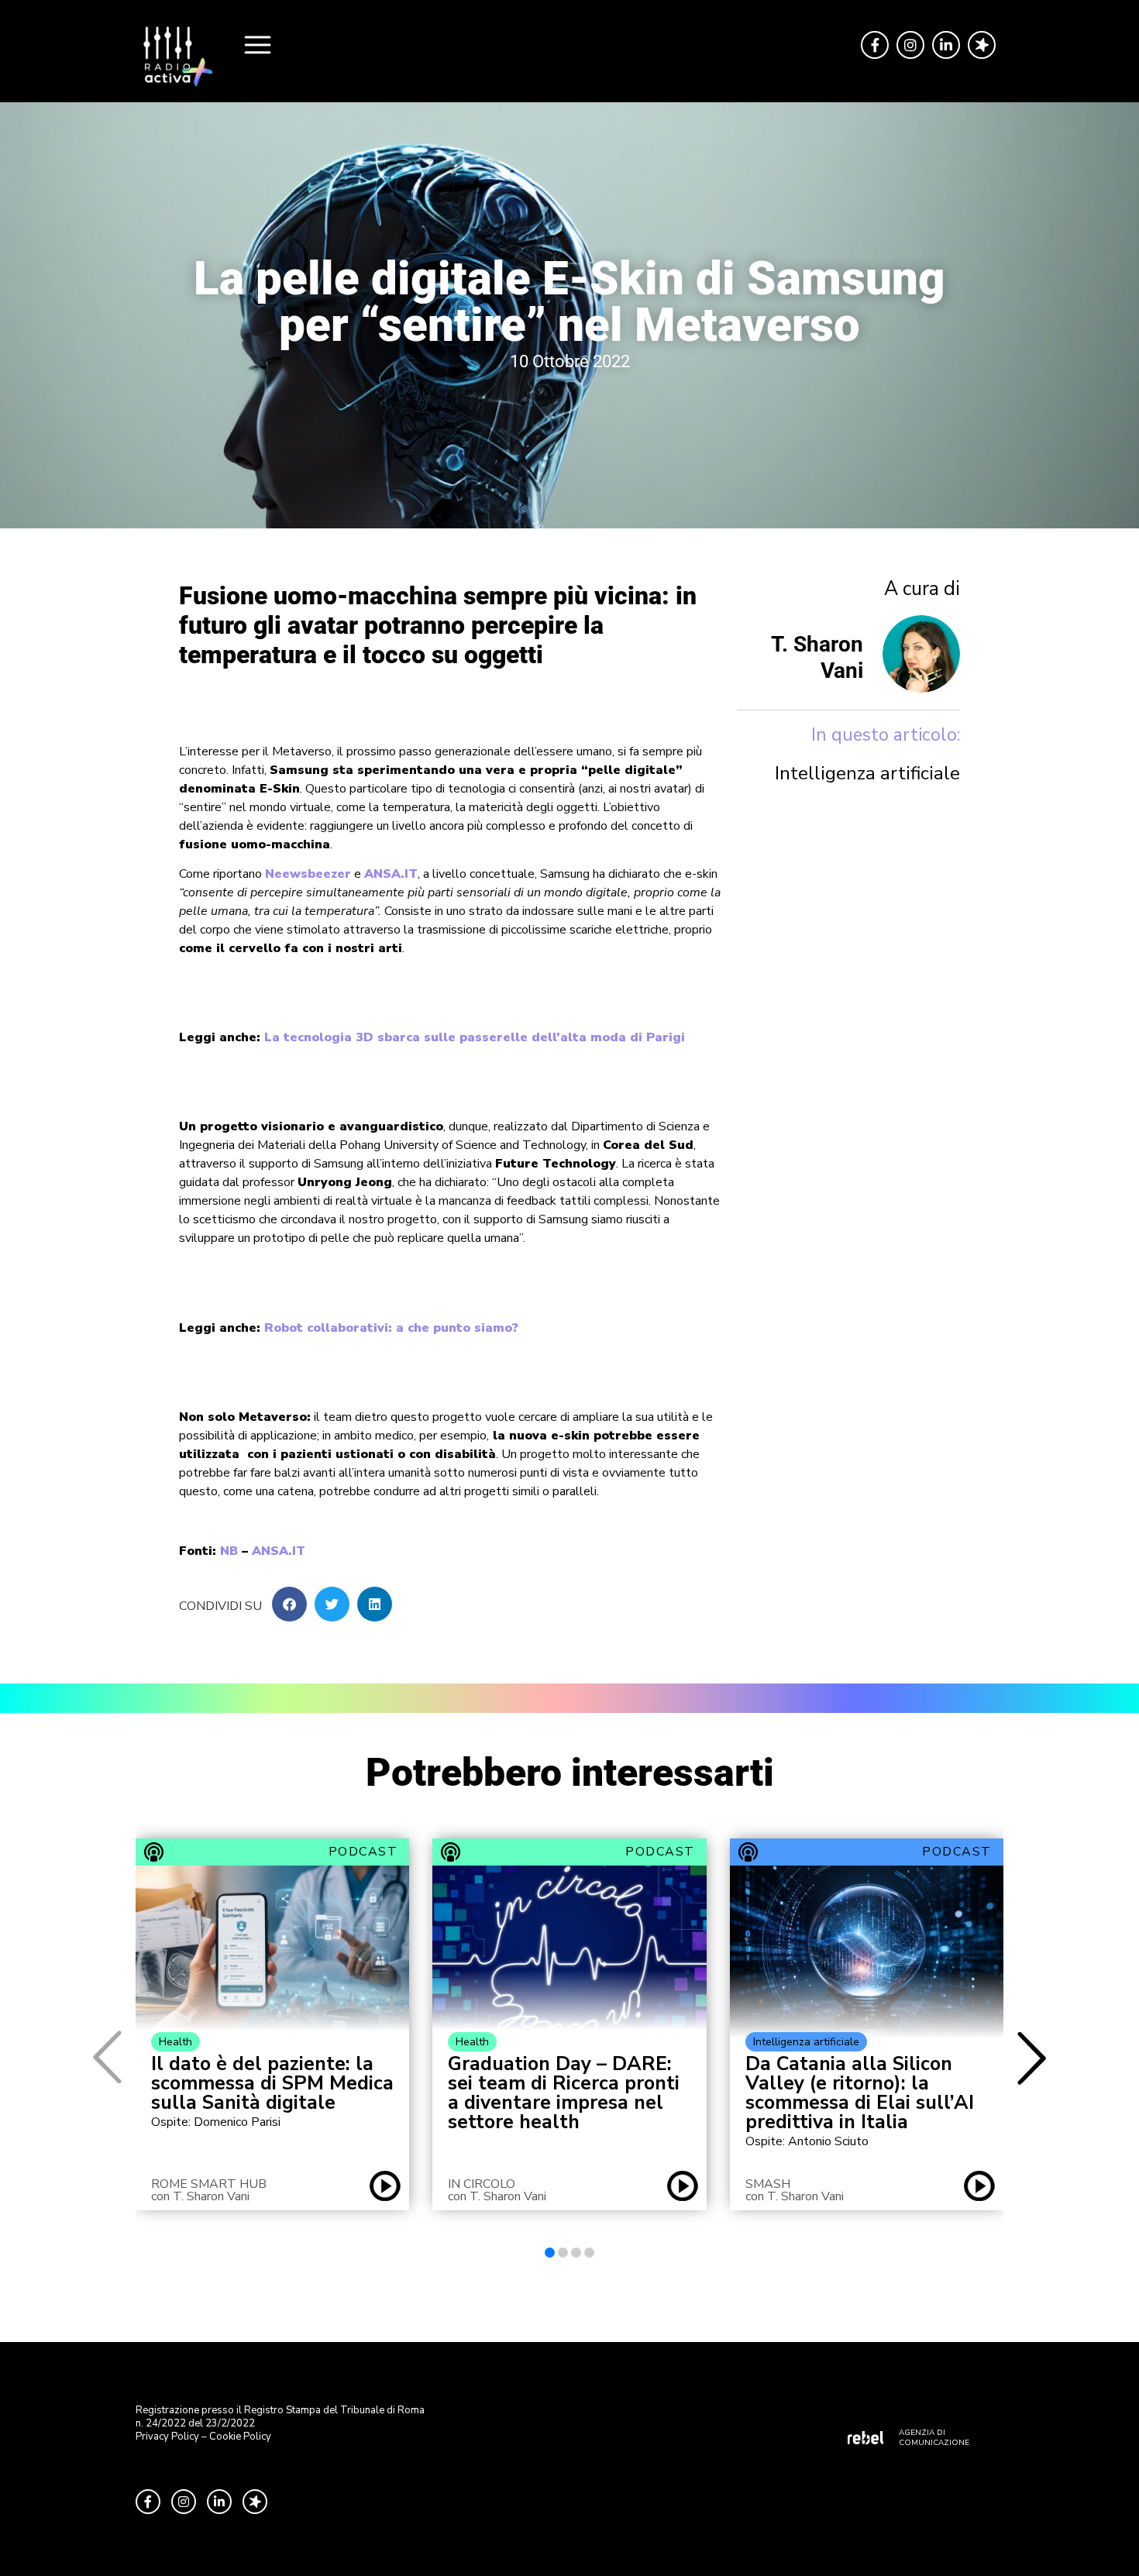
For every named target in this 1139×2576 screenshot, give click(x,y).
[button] (289, 1604)
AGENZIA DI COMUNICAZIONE (934, 2438)
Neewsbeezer (308, 874)
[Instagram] (910, 45)
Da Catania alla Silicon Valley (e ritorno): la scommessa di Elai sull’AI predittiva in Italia (860, 2093)
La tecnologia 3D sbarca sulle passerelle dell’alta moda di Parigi (475, 1037)
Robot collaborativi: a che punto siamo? (391, 1328)
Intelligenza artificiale (867, 773)
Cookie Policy (240, 2437)
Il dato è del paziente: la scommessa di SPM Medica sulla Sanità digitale (272, 2084)
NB (229, 1551)
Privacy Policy (167, 2437)
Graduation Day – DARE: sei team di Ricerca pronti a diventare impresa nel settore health (564, 2093)
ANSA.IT (391, 874)
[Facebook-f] (875, 45)
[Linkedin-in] (946, 45)
